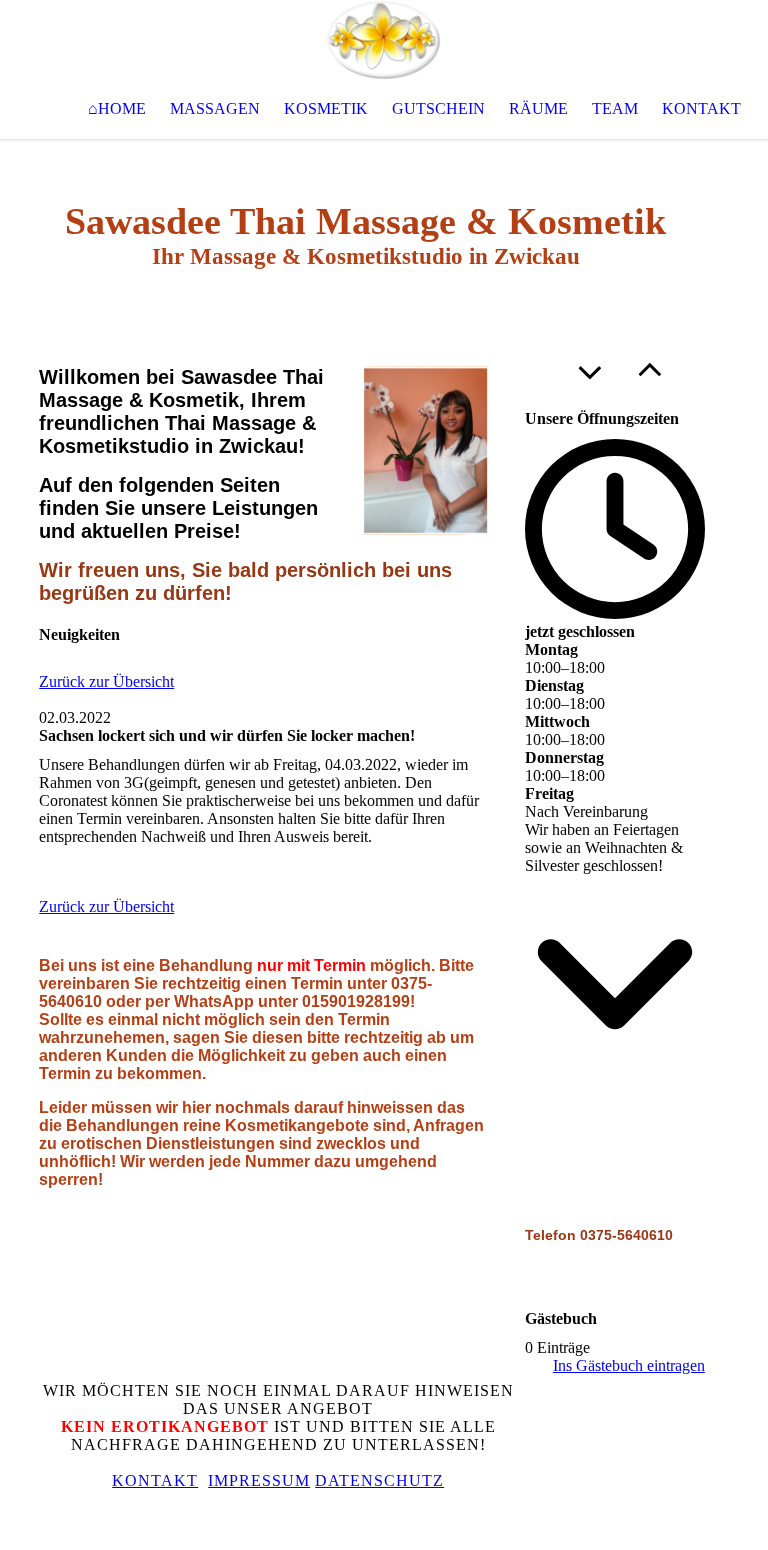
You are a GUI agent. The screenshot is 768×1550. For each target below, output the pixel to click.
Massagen (215, 108)
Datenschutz (379, 1480)
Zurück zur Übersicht (106, 681)
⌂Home (117, 108)
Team (615, 108)
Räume (538, 108)
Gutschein (438, 108)
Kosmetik (326, 108)
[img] (384, 40)
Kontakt (701, 108)
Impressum (259, 1480)
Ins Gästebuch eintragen (629, 1365)
